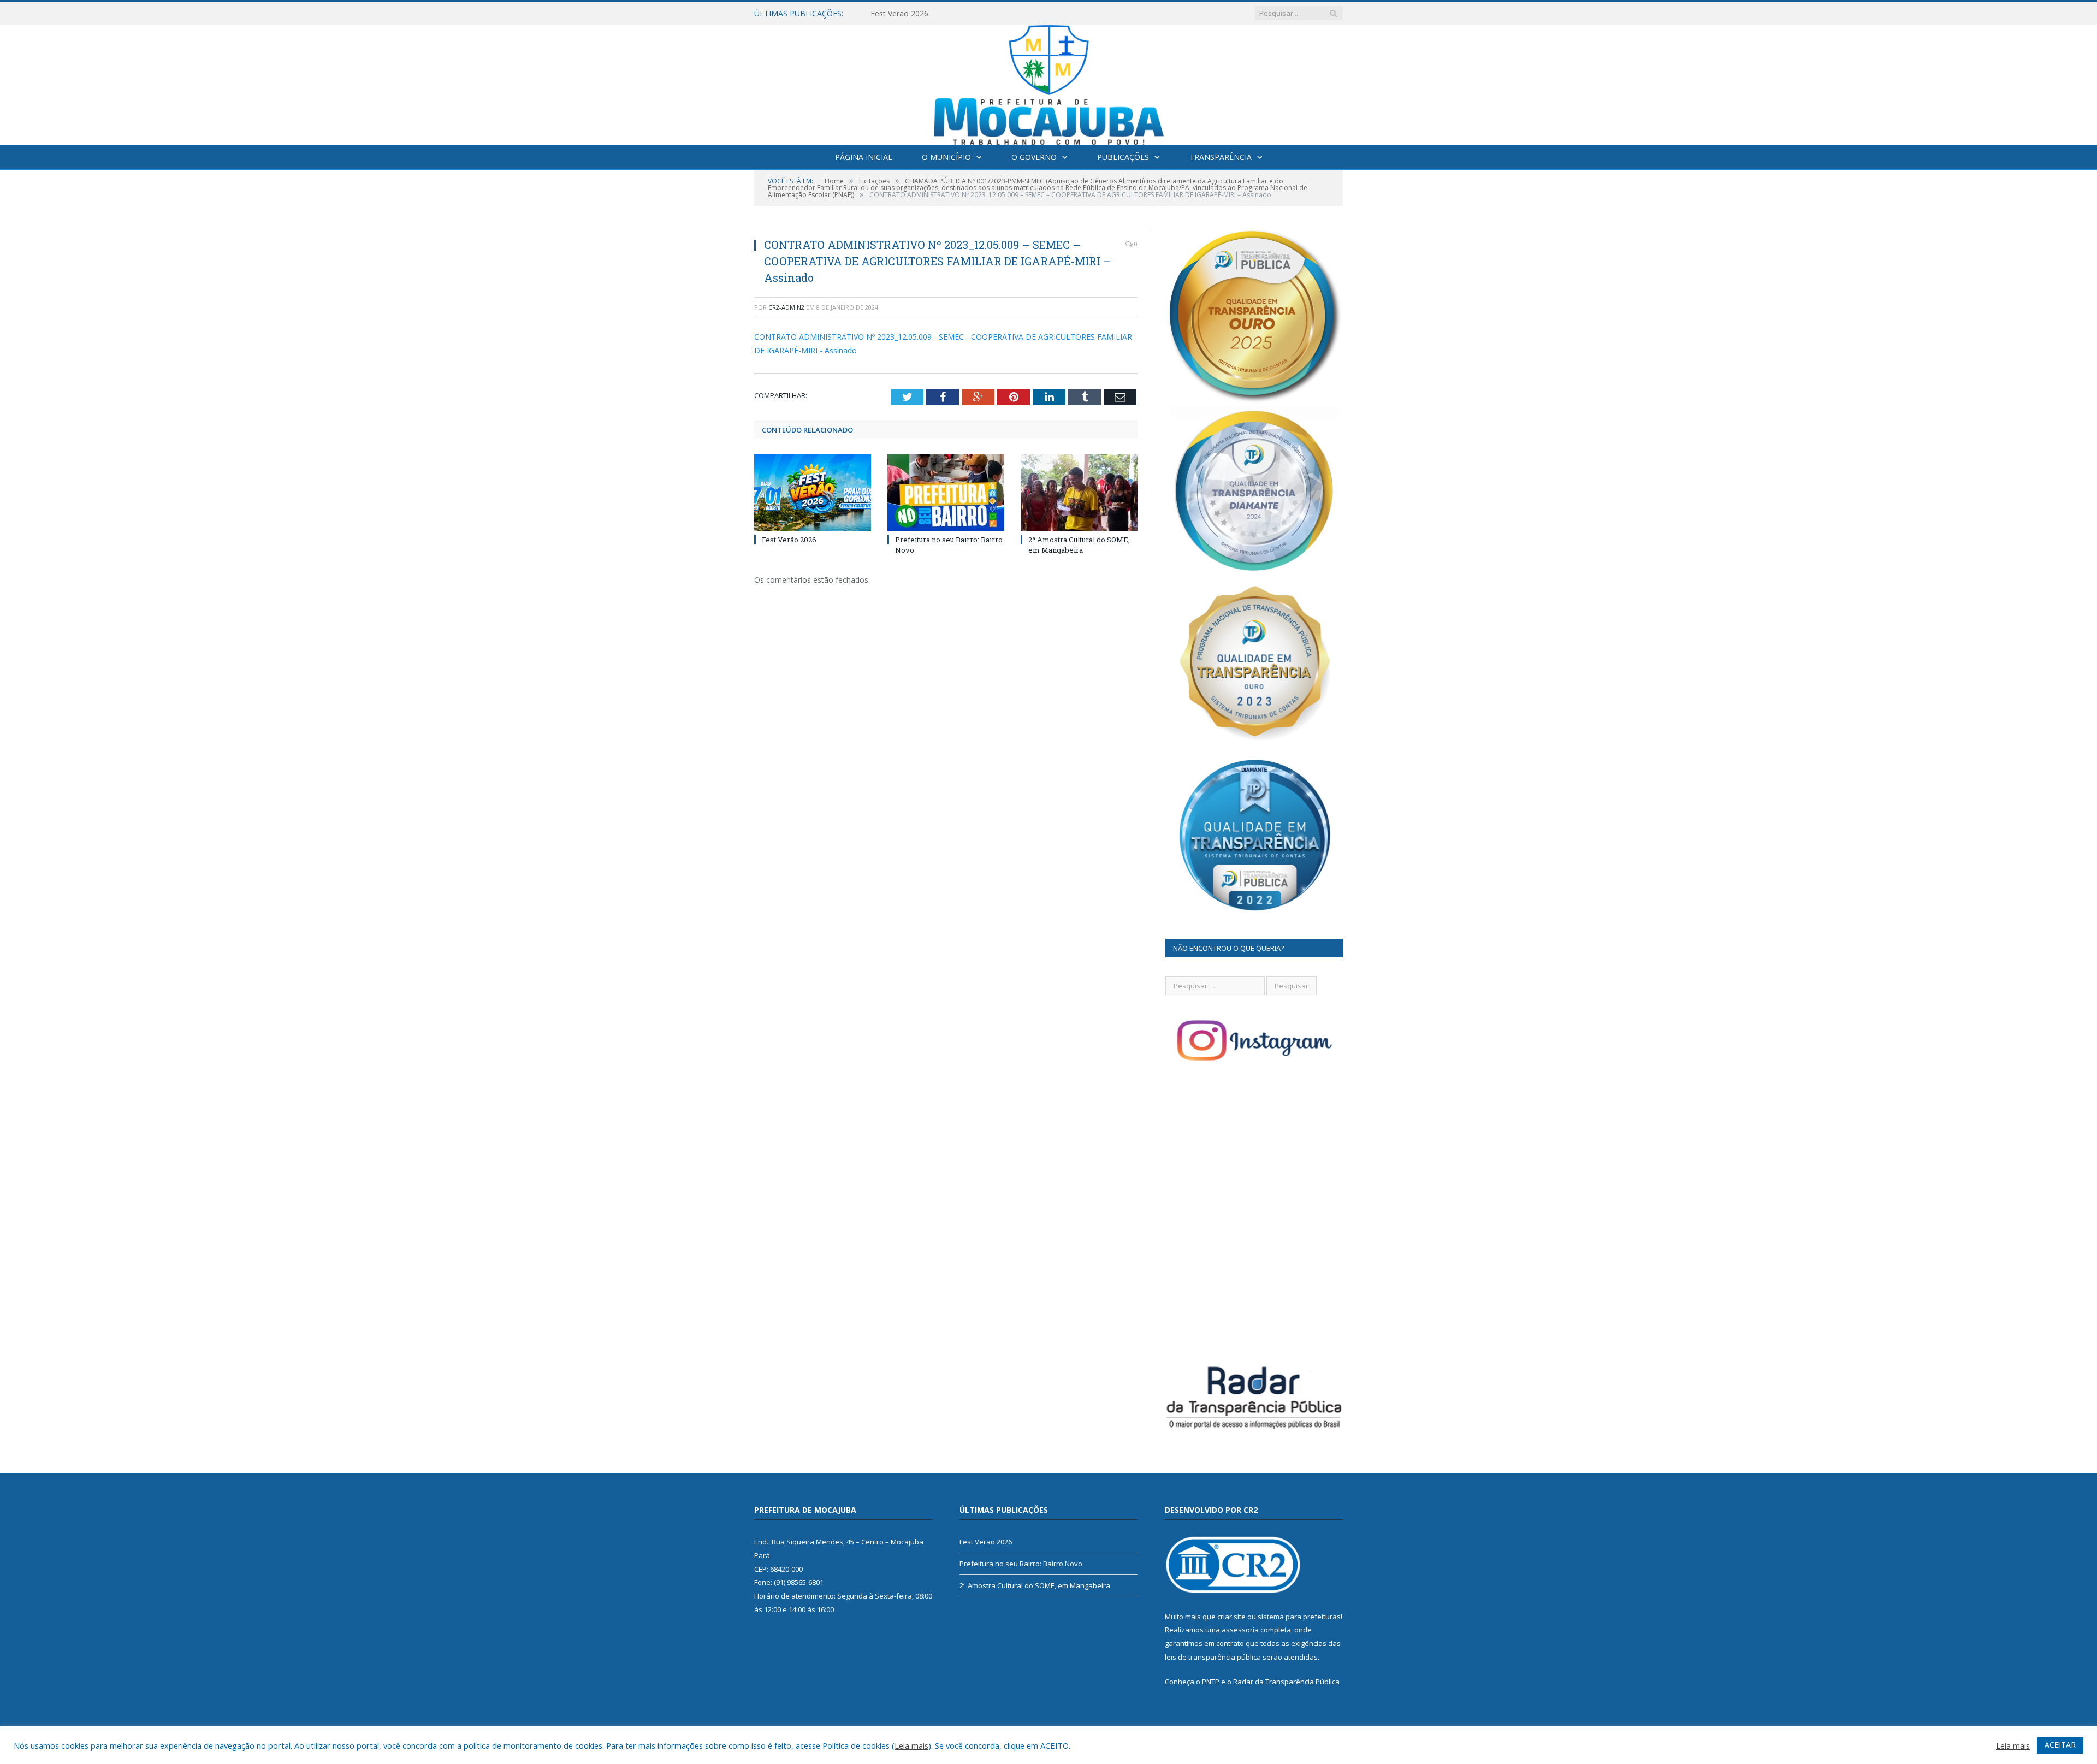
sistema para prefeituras (1299, 1617)
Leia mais (911, 1745)
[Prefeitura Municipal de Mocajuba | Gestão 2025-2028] (1049, 83)
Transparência (1221, 157)
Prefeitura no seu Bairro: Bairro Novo (937, 14)
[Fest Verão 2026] (813, 493)
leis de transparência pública (1213, 1657)
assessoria (1240, 1630)
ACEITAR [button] (2060, 1745)
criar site (1231, 1617)
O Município (946, 157)
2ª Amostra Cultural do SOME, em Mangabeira (1079, 544)
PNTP (1211, 1682)
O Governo (1034, 157)
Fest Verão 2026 (789, 540)
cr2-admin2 (786, 307)
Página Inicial (864, 157)
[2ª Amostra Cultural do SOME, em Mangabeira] (1079, 493)
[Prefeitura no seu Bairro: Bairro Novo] (946, 493)
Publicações (1123, 157)
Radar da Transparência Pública (1286, 1682)
